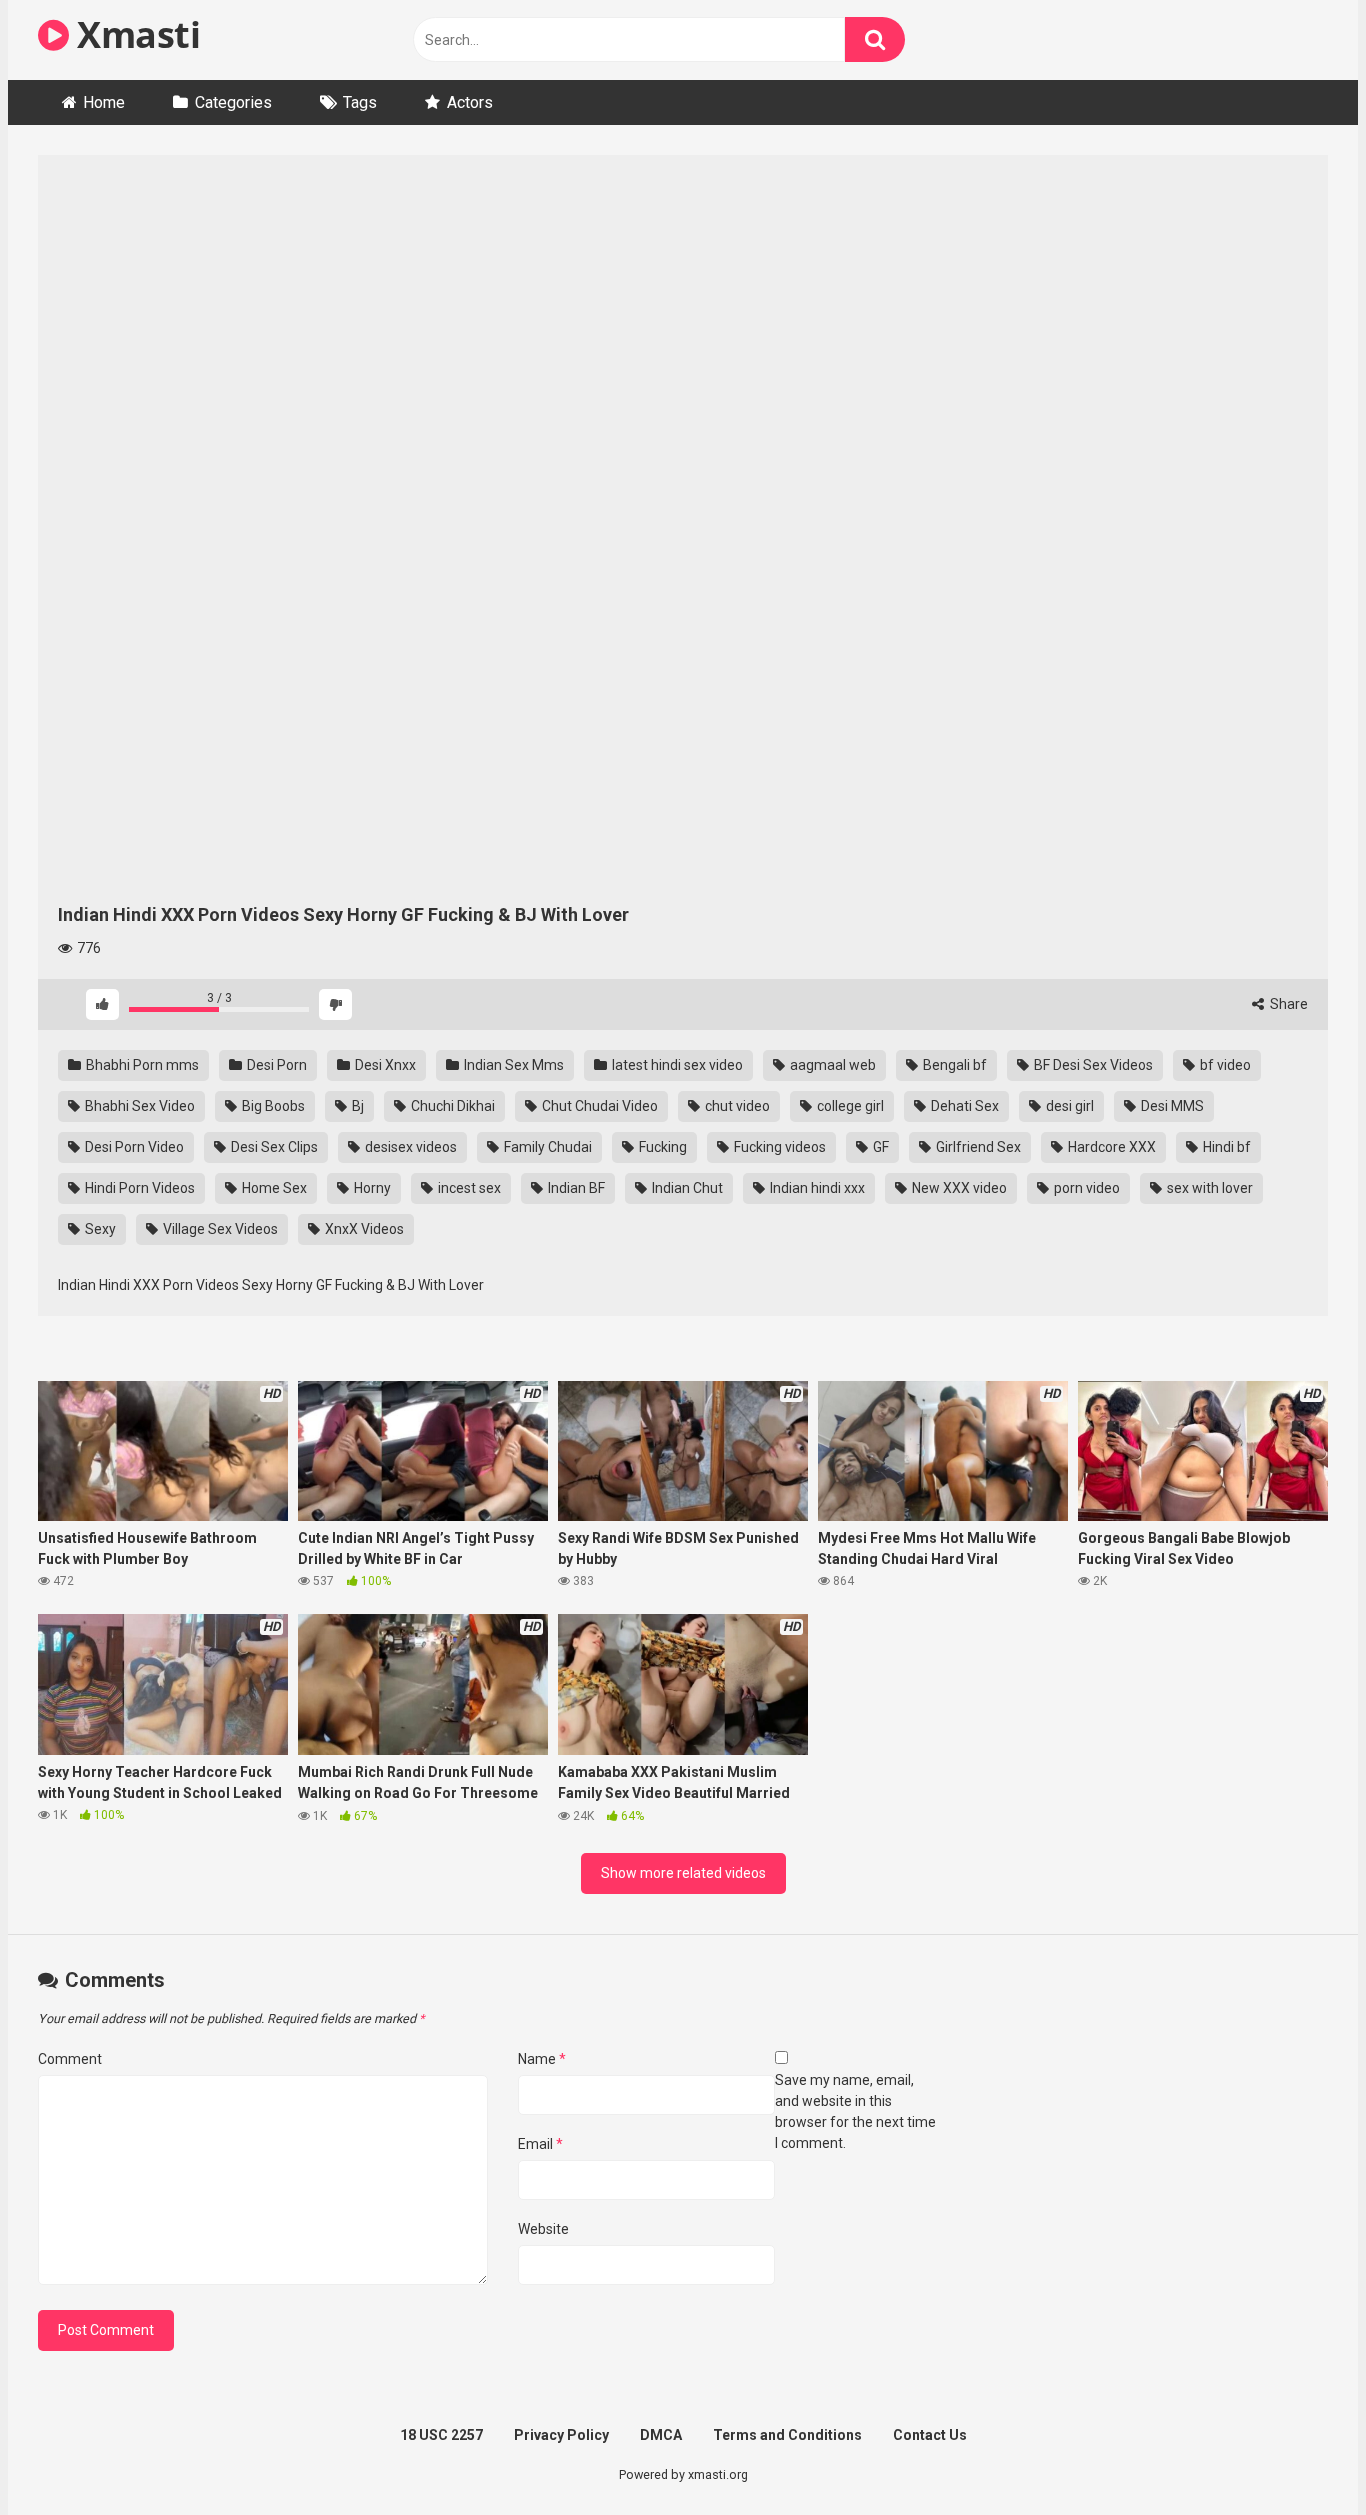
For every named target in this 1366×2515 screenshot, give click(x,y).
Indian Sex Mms (512, 1065)
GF (879, 1147)
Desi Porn (275, 1065)
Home (104, 102)
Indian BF (575, 1188)
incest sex (468, 1188)
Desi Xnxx (384, 1065)
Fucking (661, 1147)
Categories (233, 102)
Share (1287, 1004)
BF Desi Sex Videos (1092, 1065)
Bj (356, 1106)
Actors (470, 102)
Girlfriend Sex (977, 1147)
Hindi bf (1225, 1147)
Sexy (99, 1229)
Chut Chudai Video (598, 1106)
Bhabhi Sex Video (138, 1106)
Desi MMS (1171, 1106)
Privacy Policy (561, 2435)
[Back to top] (1299, 2454)
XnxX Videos (363, 1229)
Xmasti (134, 34)
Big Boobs (272, 1106)
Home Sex (273, 1188)
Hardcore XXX (1110, 1147)
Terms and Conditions (787, 2435)
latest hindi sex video (676, 1065)
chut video (736, 1106)
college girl (849, 1106)
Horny (371, 1188)
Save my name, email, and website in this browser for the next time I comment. (855, 2111)
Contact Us (930, 2435)
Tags (360, 102)
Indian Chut (686, 1188)
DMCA (661, 2435)
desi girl (1068, 1106)
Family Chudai (546, 1147)
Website (543, 2229)
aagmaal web (831, 1065)
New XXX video (958, 1188)
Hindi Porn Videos (138, 1188)
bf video (1224, 1065)
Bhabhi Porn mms (141, 1065)
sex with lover (1208, 1188)
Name (542, 2059)
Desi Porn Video (133, 1147)
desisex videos (409, 1147)
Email (540, 2144)
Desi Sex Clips (273, 1147)
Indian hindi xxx (816, 1188)
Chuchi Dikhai (451, 1106)
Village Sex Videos (219, 1229)
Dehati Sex (963, 1106)
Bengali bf (953, 1065)
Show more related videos (683, 1873)
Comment (70, 2059)
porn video (1085, 1188)
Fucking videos (778, 1147)
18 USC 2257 (441, 2435)
